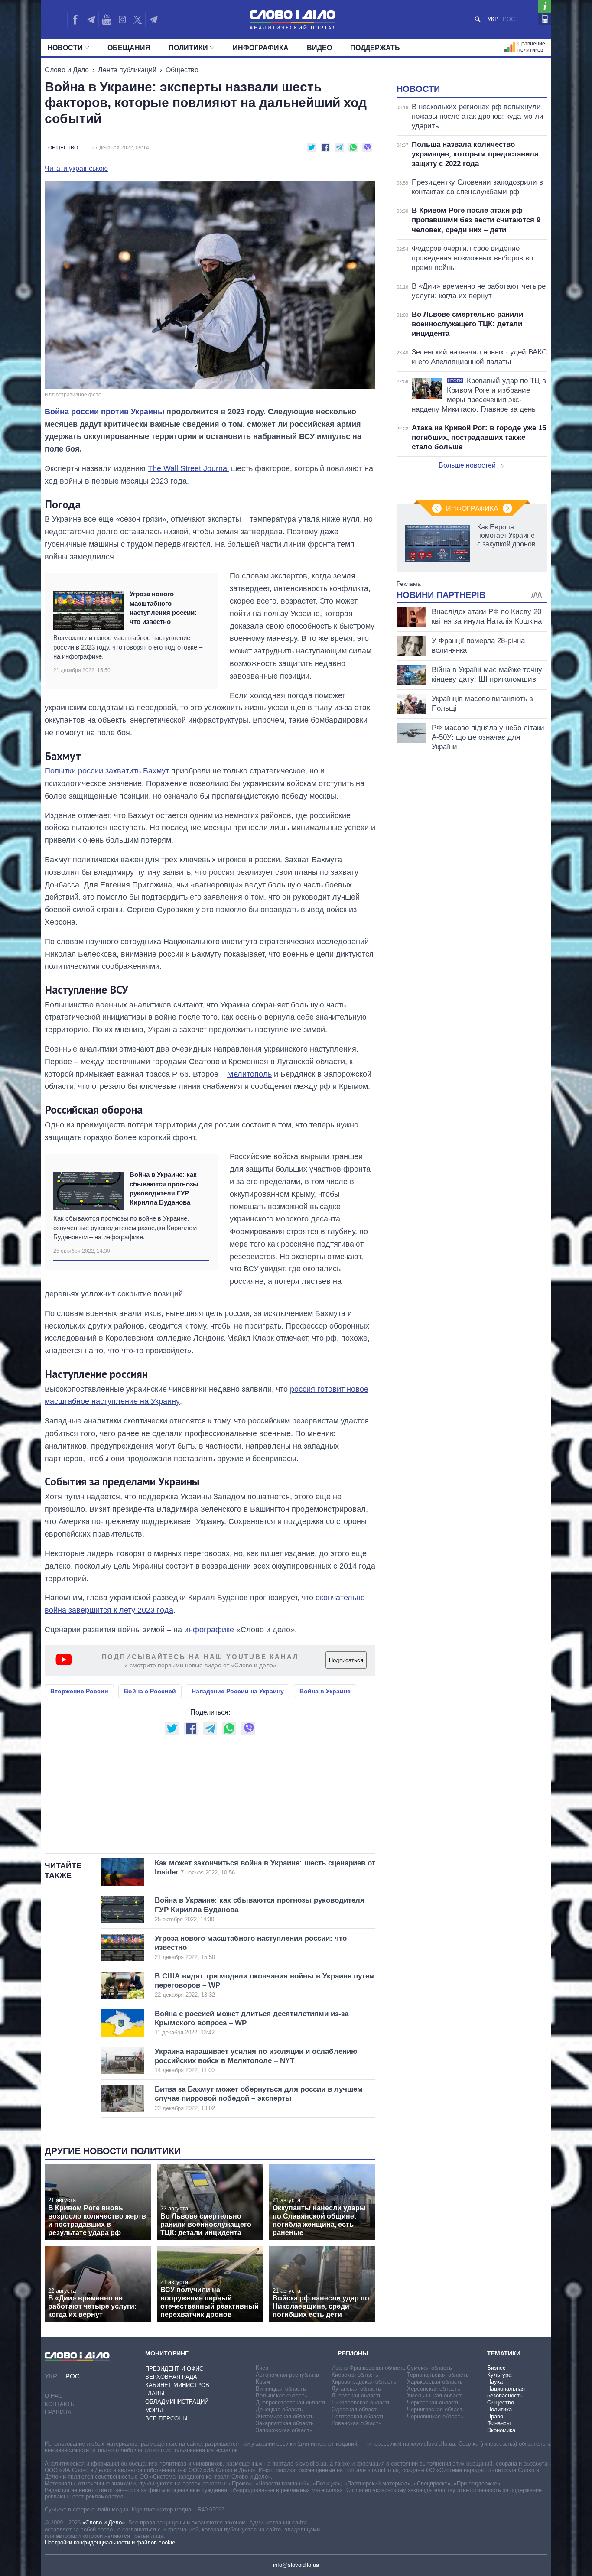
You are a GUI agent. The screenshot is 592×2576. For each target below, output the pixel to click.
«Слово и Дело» (104, 2522)
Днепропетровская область (291, 2402)
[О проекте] (545, 6)
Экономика (501, 2430)
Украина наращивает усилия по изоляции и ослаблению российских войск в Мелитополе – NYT (256, 2061)
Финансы (499, 2423)
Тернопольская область (438, 2375)
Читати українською (76, 169)
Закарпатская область (285, 2423)
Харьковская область (435, 2382)
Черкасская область (433, 2402)
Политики (188, 48)
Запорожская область (284, 2430)
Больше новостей (467, 465)
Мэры (154, 2410)
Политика (499, 2409)
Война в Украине (325, 1691)
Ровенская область (356, 2423)
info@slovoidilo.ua (296, 2565)
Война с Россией (150, 1691)
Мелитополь (249, 1074)
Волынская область (281, 2396)
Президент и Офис (174, 2369)
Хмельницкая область (436, 2396)
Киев (262, 2368)
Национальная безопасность (506, 2392)
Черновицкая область (435, 2416)
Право (495, 2416)
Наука (495, 2382)
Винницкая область (281, 2389)
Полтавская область (358, 2416)
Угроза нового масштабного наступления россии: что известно (163, 608)
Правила (58, 2412)
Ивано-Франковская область (369, 2368)
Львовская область (357, 2396)
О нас (54, 2396)
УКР (493, 19)
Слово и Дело (67, 70)
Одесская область (356, 2409)
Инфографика (261, 48)
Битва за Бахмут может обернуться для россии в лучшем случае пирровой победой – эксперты (259, 2098)
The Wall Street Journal (188, 468)
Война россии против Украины (104, 412)
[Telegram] (91, 19)
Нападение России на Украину (238, 1691)
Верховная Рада (171, 2377)
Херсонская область (434, 2389)
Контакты (60, 2404)
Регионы (353, 2353)
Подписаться (346, 1660)
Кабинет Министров (177, 2385)
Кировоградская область (364, 2382)
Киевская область (355, 2375)
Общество (182, 70)
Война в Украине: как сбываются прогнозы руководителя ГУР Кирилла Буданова (164, 1188)
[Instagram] (122, 19)
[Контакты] (545, 19)
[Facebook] (75, 19)
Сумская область (429, 2368)
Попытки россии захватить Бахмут (107, 771)
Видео (319, 48)
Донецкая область (279, 2409)
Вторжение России (79, 1691)
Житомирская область (285, 2416)
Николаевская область (361, 2402)
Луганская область (356, 2389)
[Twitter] (138, 19)
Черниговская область (436, 2409)
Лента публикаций (127, 70)
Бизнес (496, 2368)
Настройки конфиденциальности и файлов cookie (110, 2542)
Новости (65, 48)
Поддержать (375, 48)
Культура (499, 2375)
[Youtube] (106, 19)
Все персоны (166, 2418)
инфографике (209, 1630)
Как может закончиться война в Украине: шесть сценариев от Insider (265, 1868)
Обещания (129, 48)
